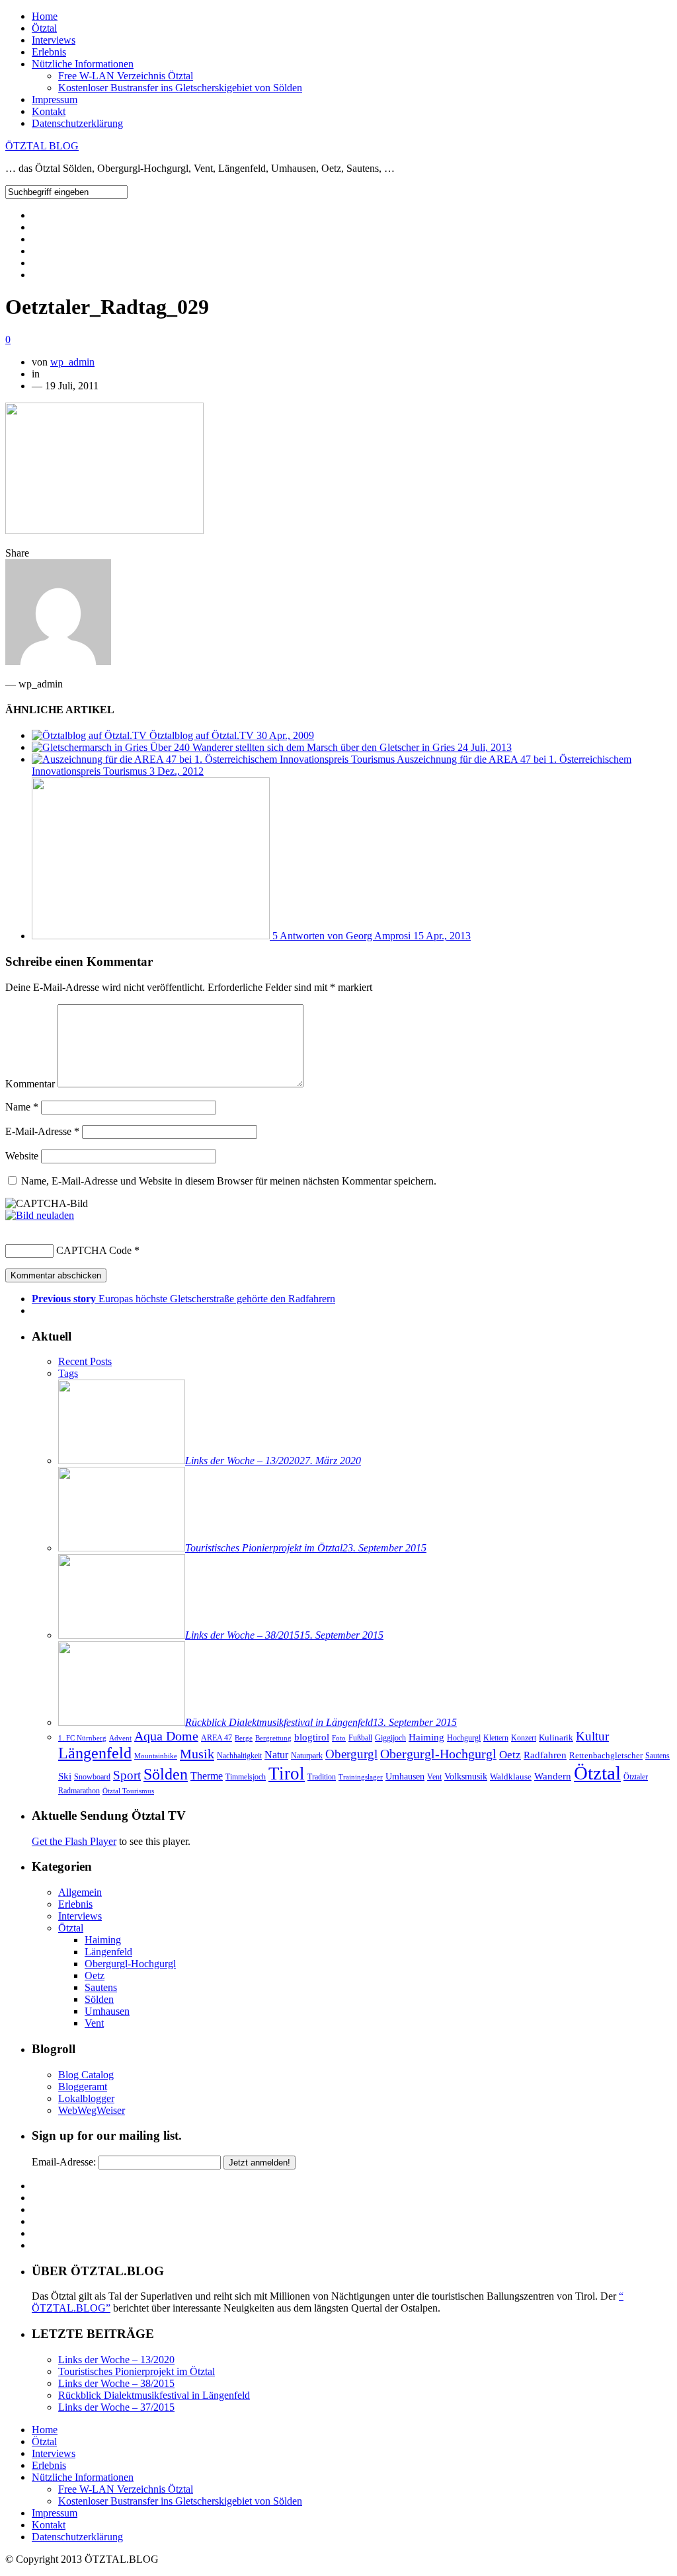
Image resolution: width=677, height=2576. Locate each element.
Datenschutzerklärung (77, 123)
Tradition (322, 1777)
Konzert (524, 1738)
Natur (276, 1755)
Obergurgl (351, 1754)
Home (45, 16)
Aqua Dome (166, 1736)
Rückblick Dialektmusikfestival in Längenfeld (154, 2395)
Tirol (287, 1774)
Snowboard (92, 1777)
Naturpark (307, 1756)
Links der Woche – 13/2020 (116, 2360)
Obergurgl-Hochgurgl (438, 1754)
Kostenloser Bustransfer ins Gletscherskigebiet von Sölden (180, 88)
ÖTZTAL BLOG (42, 146)
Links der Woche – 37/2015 (116, 2407)
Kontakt (49, 111)
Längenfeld (95, 1753)
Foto (339, 1738)
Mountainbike (156, 1756)
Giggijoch (390, 1738)
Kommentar (30, 1084)
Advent (120, 1738)
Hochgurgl (464, 1738)
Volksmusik (466, 1776)
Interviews (54, 40)
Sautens (657, 1756)
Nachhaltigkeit (239, 1756)
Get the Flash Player (74, 1841)
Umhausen (405, 1776)
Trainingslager (361, 1777)
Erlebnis (49, 52)
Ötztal (44, 28)
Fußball (360, 1738)
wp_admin (72, 362)
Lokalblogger (86, 2098)
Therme (207, 1776)
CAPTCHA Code (94, 1250)
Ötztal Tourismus (128, 1791)
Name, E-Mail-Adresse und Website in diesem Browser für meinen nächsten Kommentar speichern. (229, 1181)
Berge (244, 1738)
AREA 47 (217, 1738)
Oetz (510, 1755)
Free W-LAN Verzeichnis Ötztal (126, 76)
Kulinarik (556, 1737)
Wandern (553, 1776)
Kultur (592, 1736)
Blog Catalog (86, 2075)
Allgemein (80, 1892)
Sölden (166, 1774)
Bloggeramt (83, 2087)
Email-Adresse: (64, 2162)
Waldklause (511, 1776)
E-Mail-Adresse (42, 1131)
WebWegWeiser (92, 2110)
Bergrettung (273, 1738)
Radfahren (545, 1755)
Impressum (55, 99)
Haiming (426, 1737)
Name (22, 1107)
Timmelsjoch (246, 1777)
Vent (434, 1777)
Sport (127, 1775)
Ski (65, 1776)
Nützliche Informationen (83, 64)
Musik (197, 1754)
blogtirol (312, 1737)
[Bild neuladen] (40, 1215)
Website (22, 1156)
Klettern (496, 1738)
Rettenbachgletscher (606, 1755)
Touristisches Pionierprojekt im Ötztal (137, 2371)
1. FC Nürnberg (82, 1738)
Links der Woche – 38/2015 (116, 2383)
